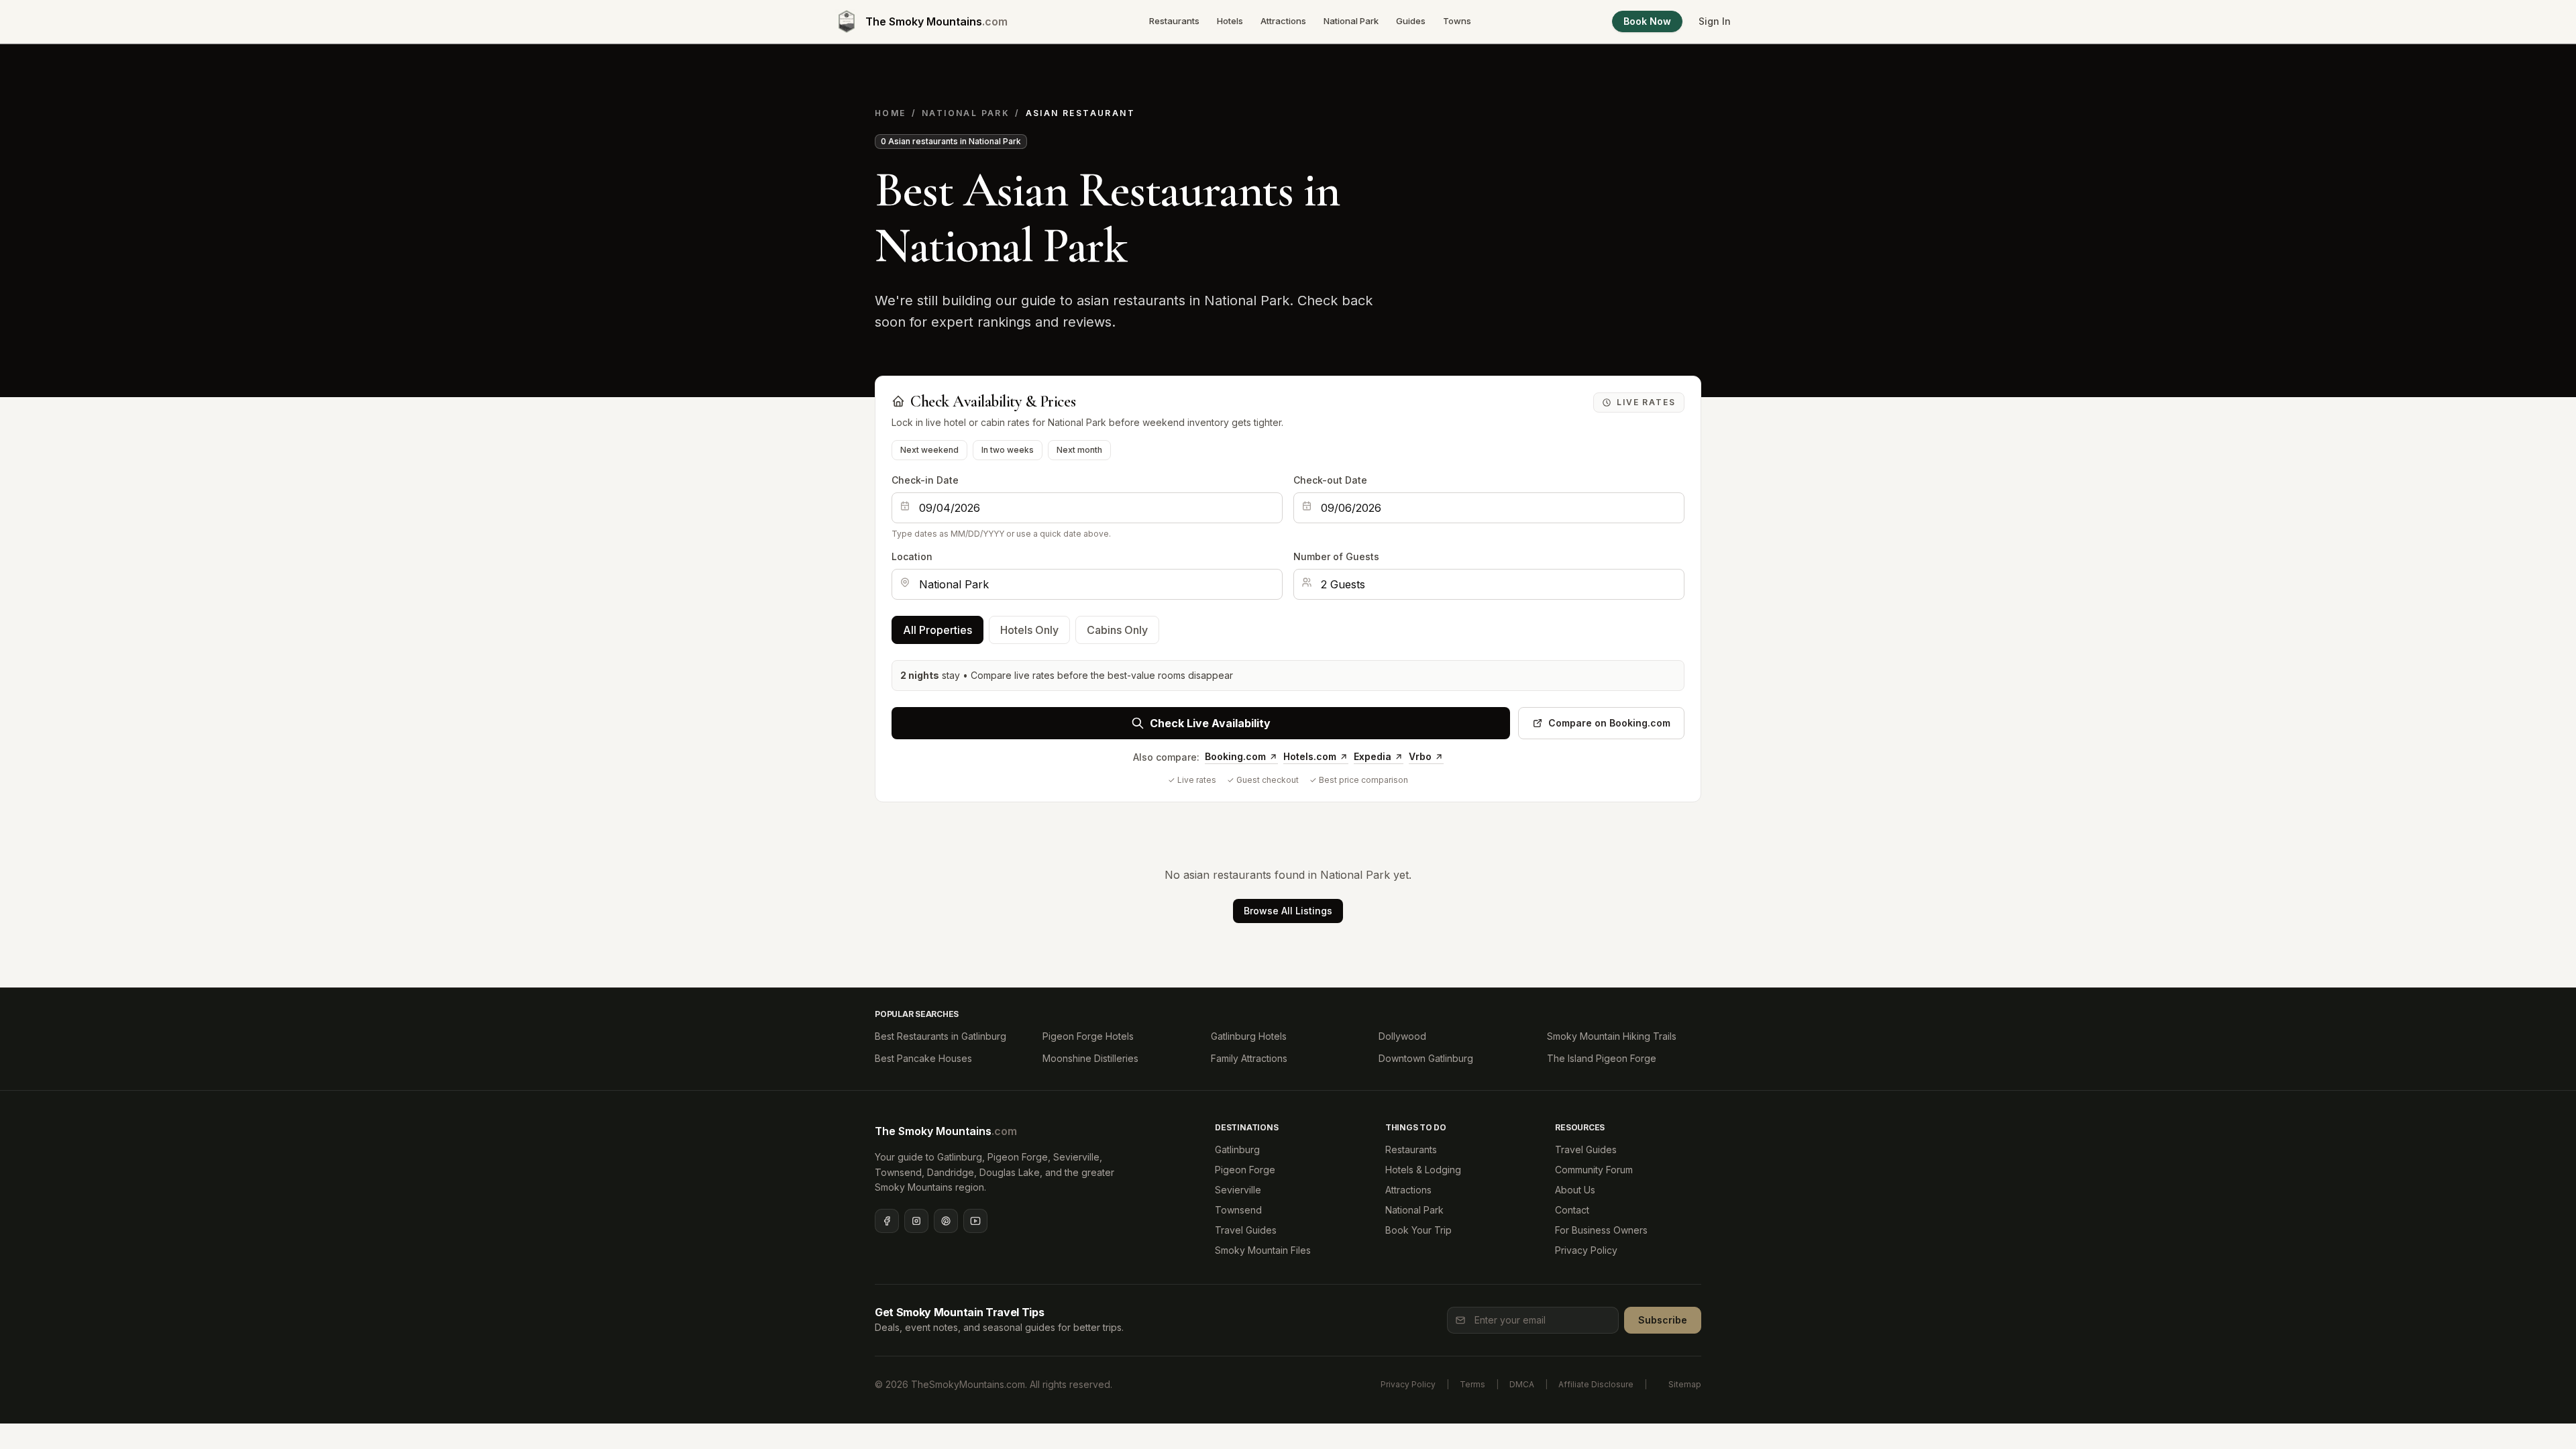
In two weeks (1008, 450)
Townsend (1238, 1210)
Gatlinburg (1237, 1149)
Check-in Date (925, 480)
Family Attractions (1249, 1058)
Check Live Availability (1210, 723)
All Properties (937, 630)
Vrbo (1420, 756)
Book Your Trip (1418, 1230)
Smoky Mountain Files (1263, 1250)
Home (891, 113)
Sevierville (1238, 1190)
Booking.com (1235, 756)
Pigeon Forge (1245, 1170)
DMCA (1522, 1384)
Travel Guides (1246, 1230)
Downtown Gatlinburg (1426, 1058)
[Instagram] (916, 1221)
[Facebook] (887, 1221)
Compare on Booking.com (1609, 723)
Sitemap (1685, 1384)
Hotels (1230, 21)
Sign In (1715, 21)
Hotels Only (1029, 630)
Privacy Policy (1586, 1250)
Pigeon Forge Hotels (1088, 1036)
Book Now (1647, 21)
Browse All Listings (1288, 911)
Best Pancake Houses (923, 1058)
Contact (1572, 1210)
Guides (1411, 21)
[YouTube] (975, 1221)
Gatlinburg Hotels (1249, 1036)
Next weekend (929, 450)
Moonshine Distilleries (1090, 1058)
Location (912, 556)
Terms (1472, 1384)
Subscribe (1663, 1320)
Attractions (1283, 21)
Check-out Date (1330, 480)
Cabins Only (1117, 630)
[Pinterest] (946, 1221)
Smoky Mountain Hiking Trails (1612, 1036)
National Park (1351, 21)
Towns (1457, 21)
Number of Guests (1336, 556)
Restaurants (1174, 21)
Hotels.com (1310, 756)
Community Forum (1594, 1170)
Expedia (1373, 756)
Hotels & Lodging (1423, 1170)
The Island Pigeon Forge (1602, 1058)
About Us (1575, 1190)
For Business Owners (1601, 1230)
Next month (1079, 450)
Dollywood (1402, 1036)
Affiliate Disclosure (1596, 1384)
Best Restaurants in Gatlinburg (941, 1036)
